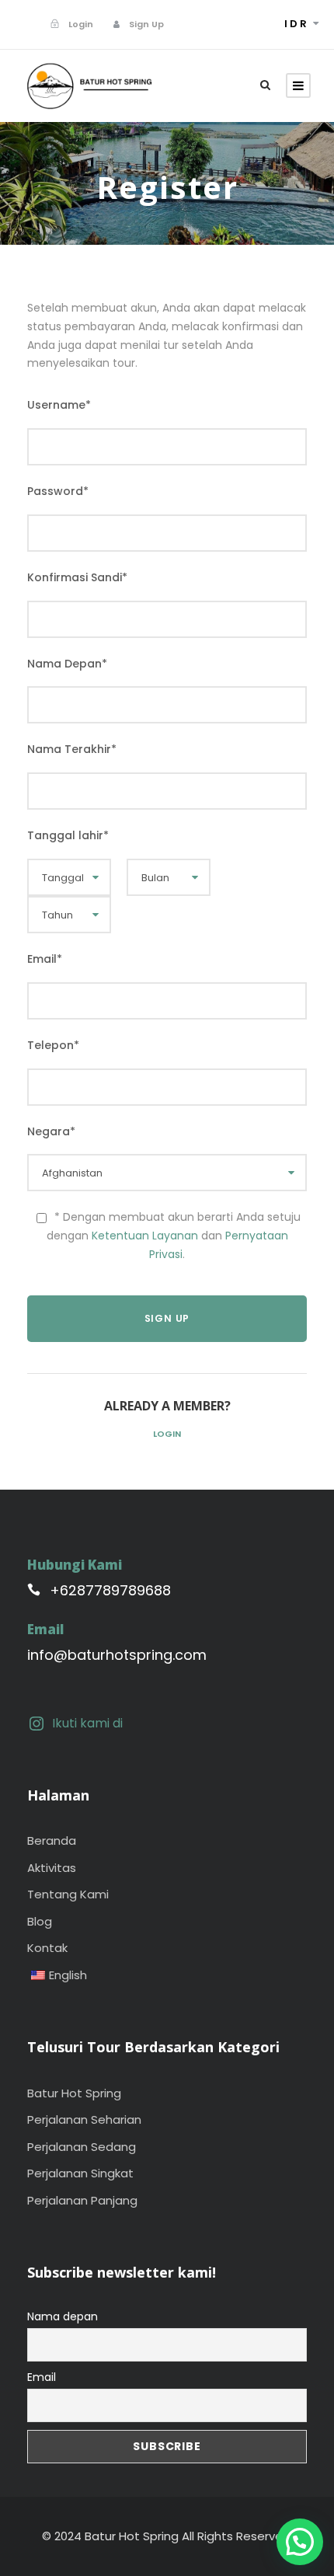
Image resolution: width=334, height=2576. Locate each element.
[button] (300, 2542)
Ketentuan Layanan (145, 1236)
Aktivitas (52, 1868)
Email (42, 2377)
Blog (40, 1921)
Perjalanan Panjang (82, 2200)
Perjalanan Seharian (84, 2119)
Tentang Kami (68, 1894)
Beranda (52, 1840)
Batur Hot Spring (74, 2093)
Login (167, 1434)
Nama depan (63, 2316)
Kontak (47, 1948)
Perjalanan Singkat (80, 2173)
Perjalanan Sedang (82, 2147)
